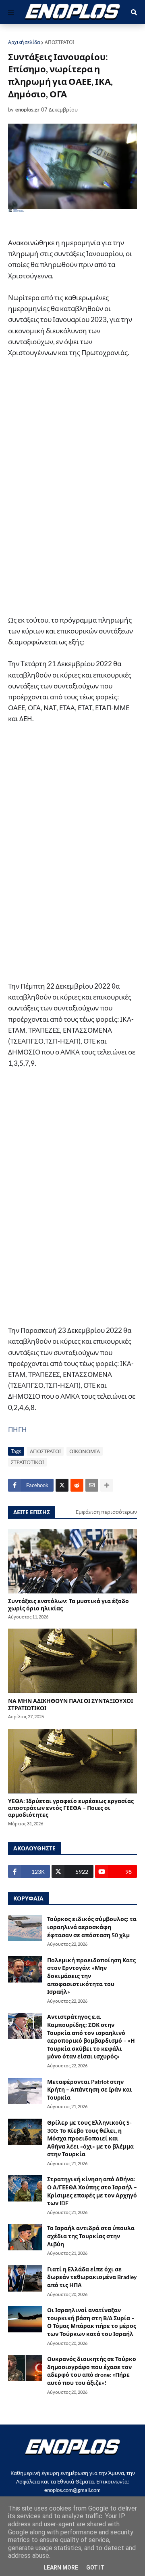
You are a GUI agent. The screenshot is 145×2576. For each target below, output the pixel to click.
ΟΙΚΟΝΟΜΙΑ (85, 1451)
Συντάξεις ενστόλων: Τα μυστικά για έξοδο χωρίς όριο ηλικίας (68, 1604)
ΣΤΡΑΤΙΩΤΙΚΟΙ (27, 1462)
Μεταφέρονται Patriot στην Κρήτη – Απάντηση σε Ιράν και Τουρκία (90, 2090)
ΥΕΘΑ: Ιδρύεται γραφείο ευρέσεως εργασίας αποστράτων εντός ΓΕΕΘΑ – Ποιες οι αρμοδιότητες (71, 1808)
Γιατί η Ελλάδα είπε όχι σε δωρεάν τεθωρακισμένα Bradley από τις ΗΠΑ (92, 2277)
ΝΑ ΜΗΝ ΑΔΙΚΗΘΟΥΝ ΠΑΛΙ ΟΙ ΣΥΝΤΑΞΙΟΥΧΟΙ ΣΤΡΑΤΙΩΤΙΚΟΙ (70, 1704)
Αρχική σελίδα (24, 42)
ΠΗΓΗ (18, 1429)
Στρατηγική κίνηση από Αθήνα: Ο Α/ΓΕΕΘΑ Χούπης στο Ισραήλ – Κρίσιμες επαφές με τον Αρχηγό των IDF (92, 2191)
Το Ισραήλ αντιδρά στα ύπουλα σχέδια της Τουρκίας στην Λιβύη (91, 2236)
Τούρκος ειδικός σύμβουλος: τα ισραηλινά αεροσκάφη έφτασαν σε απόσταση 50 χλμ (92, 1927)
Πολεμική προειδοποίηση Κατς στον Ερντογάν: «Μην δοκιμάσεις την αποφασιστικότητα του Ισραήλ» (91, 1976)
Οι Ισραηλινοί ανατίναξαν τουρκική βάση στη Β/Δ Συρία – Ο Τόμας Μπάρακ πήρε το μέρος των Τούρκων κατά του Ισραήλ (92, 2322)
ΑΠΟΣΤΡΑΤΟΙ (59, 42)
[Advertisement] (72, 490)
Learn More (61, 2568)
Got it (95, 2568)
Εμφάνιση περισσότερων (106, 1512)
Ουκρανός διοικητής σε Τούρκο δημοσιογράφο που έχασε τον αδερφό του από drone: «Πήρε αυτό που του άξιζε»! (92, 2371)
